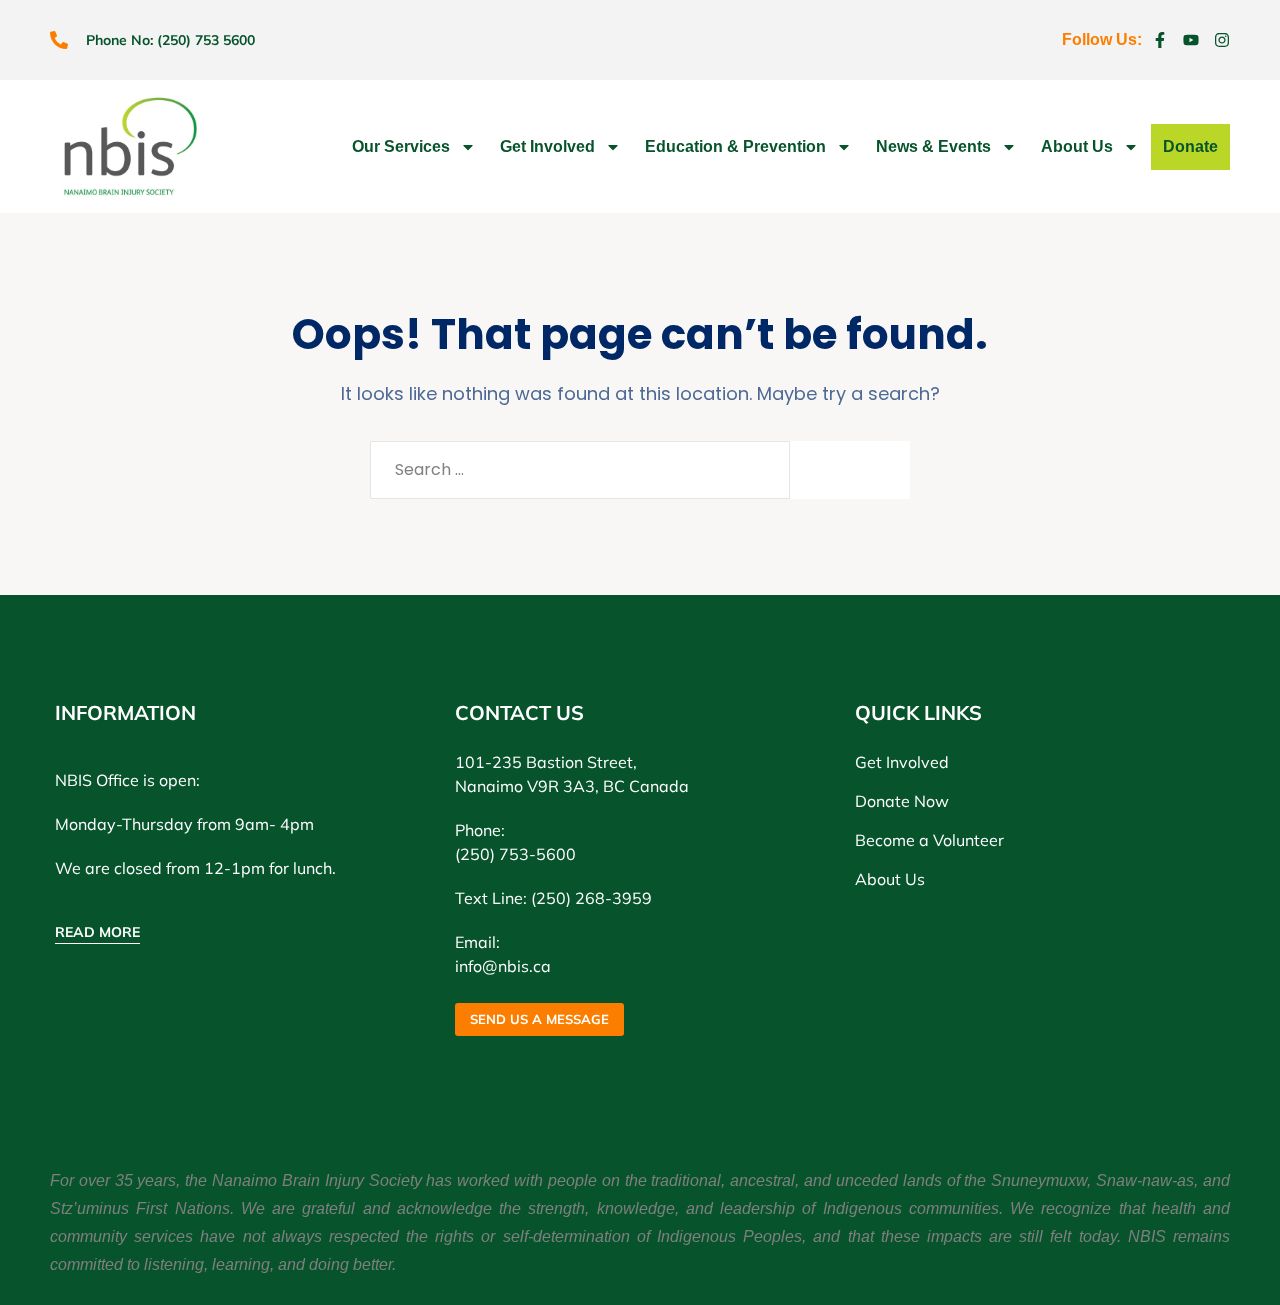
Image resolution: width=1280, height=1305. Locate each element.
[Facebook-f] (1160, 40)
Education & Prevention (735, 146)
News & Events (933, 146)
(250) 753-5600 (515, 854)
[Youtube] (1191, 40)
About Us (1077, 146)
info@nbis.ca (503, 966)
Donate (1190, 146)
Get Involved (547, 146)
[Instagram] (1222, 40)
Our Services (401, 146)
